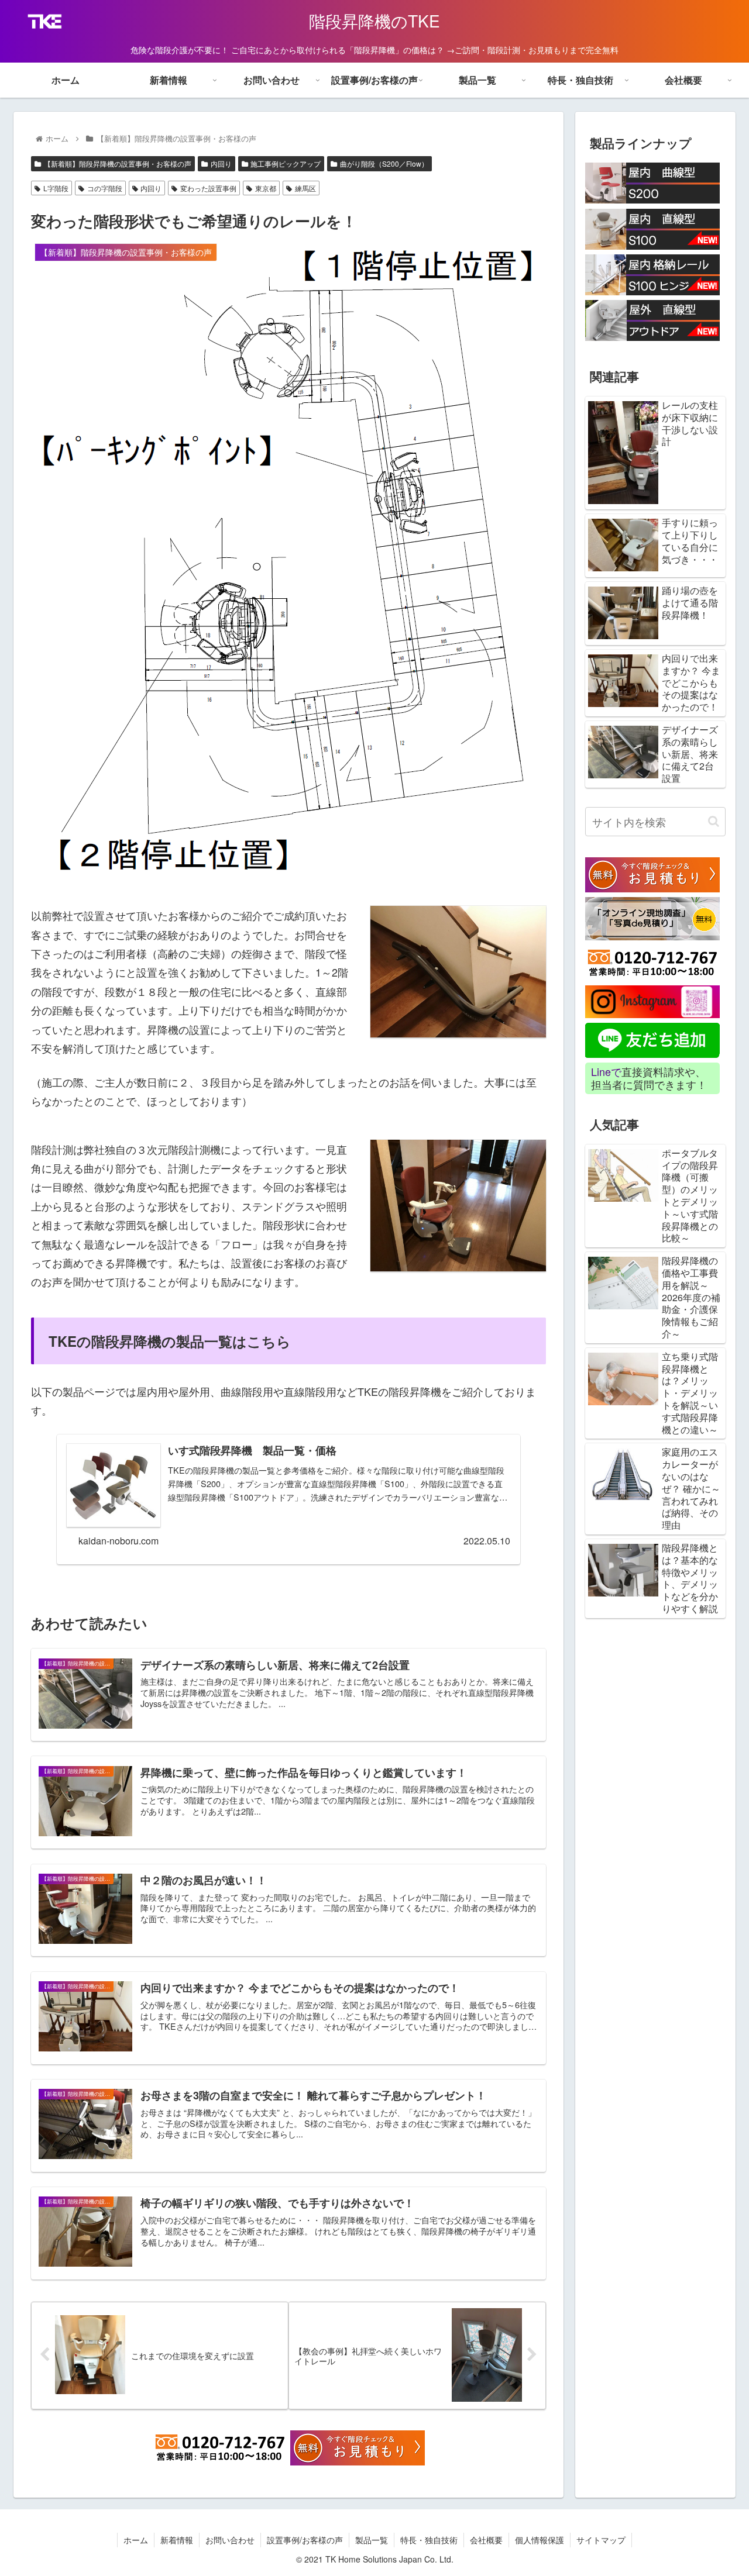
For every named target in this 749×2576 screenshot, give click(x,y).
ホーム (136, 2540)
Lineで (606, 1072)
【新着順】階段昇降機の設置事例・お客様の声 (118, 163)
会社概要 (486, 2540)
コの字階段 (105, 188)
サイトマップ (601, 2540)
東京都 (266, 188)
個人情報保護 (540, 2540)
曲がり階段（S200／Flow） (384, 163)
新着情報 (177, 2540)
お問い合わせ (230, 2540)
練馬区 (305, 188)
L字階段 (56, 188)
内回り (221, 163)
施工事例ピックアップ (286, 163)
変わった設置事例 (208, 188)
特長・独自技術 (429, 2540)
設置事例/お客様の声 (305, 2540)
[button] (714, 821)
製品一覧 (372, 2540)
